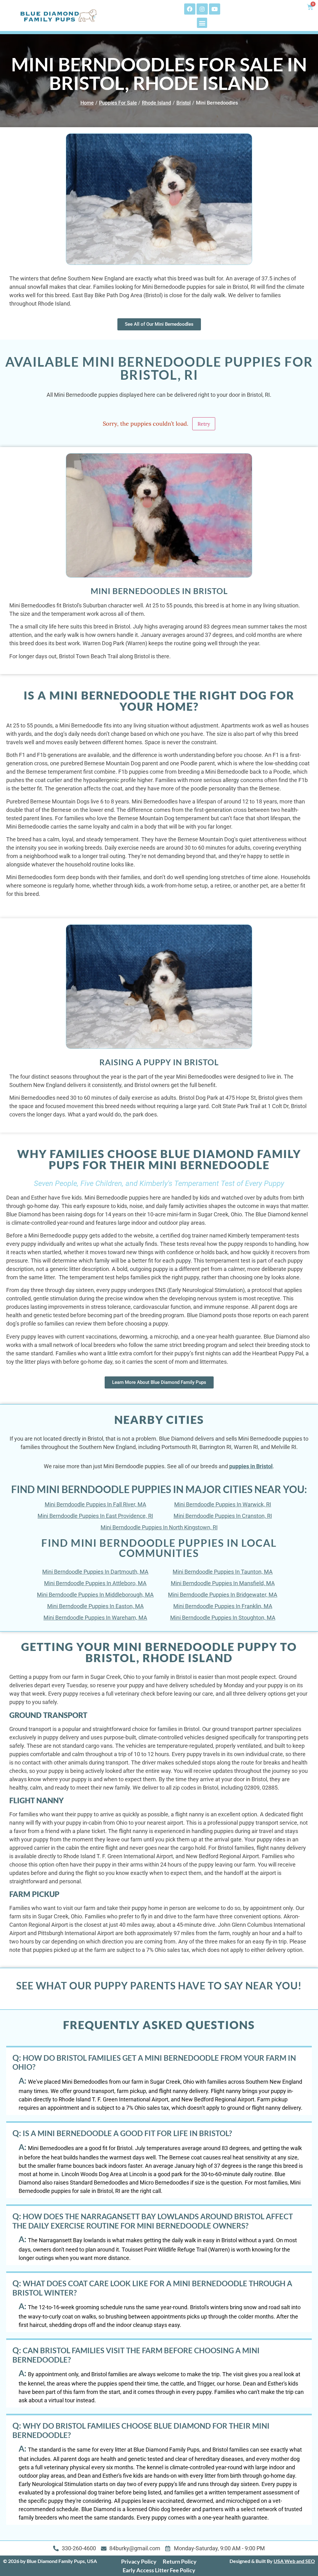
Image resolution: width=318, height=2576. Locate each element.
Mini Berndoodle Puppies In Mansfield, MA (223, 1583)
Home (87, 103)
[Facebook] (190, 9)
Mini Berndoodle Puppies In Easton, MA (95, 1606)
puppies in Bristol (251, 1466)
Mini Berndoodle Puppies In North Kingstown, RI (159, 1527)
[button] (202, 23)
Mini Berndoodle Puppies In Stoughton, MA (223, 1618)
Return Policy (180, 2561)
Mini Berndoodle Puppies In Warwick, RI (223, 1504)
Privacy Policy (139, 2561)
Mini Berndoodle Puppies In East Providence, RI (95, 1516)
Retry (204, 424)
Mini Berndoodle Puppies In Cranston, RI (223, 1516)
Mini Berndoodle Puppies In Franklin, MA (223, 1606)
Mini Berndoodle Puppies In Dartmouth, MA (95, 1572)
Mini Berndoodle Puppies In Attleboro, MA (95, 1583)
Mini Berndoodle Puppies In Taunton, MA (223, 1572)
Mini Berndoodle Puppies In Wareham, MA (95, 1618)
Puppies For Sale (118, 103)
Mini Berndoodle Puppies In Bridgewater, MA (223, 1595)
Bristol (184, 103)
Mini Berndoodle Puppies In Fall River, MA (95, 1504)
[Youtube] (215, 9)
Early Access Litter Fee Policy (159, 2570)
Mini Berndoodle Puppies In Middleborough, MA (95, 1595)
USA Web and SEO (294, 2561)
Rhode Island (157, 103)
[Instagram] (202, 9)
